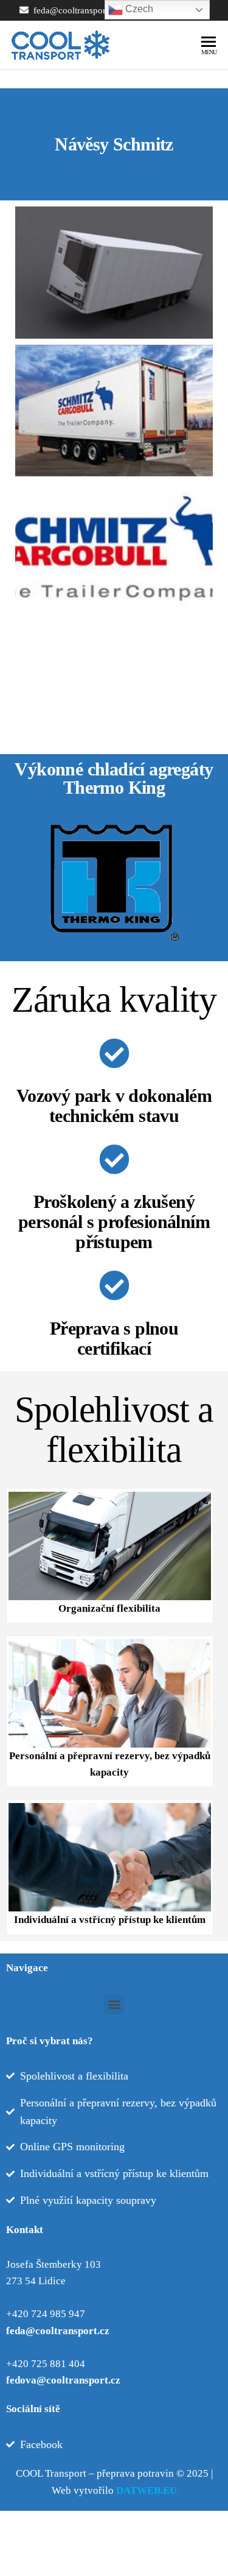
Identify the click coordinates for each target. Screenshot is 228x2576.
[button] (114, 2004)
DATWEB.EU (147, 2490)
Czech (138, 9)
